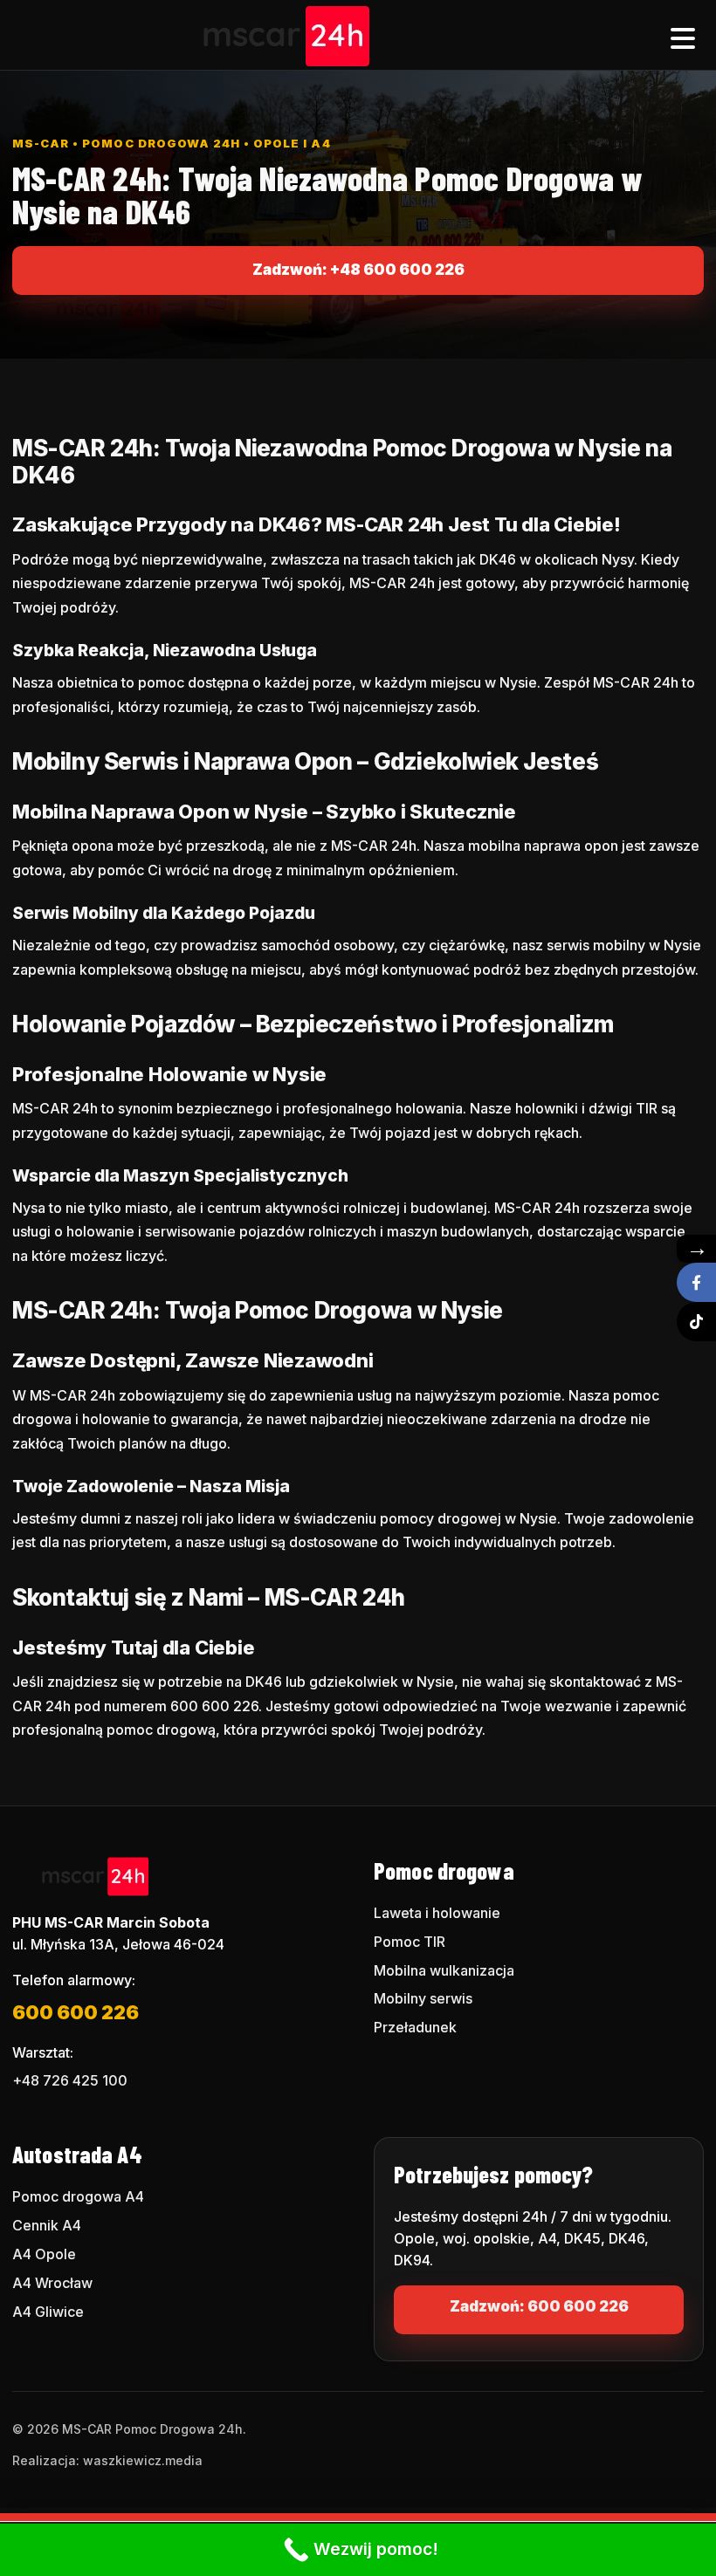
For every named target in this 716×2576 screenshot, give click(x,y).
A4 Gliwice (48, 2312)
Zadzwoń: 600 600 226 (539, 2306)
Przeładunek (415, 2027)
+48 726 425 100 (70, 2080)
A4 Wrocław (52, 2283)
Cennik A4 (47, 2225)
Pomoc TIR (410, 1942)
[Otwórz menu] (683, 35)
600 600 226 (76, 2012)
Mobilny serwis (423, 1998)
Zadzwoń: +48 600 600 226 (358, 270)
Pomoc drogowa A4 (78, 2196)
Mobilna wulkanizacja (444, 1970)
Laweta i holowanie (437, 1913)
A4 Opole (44, 2254)
